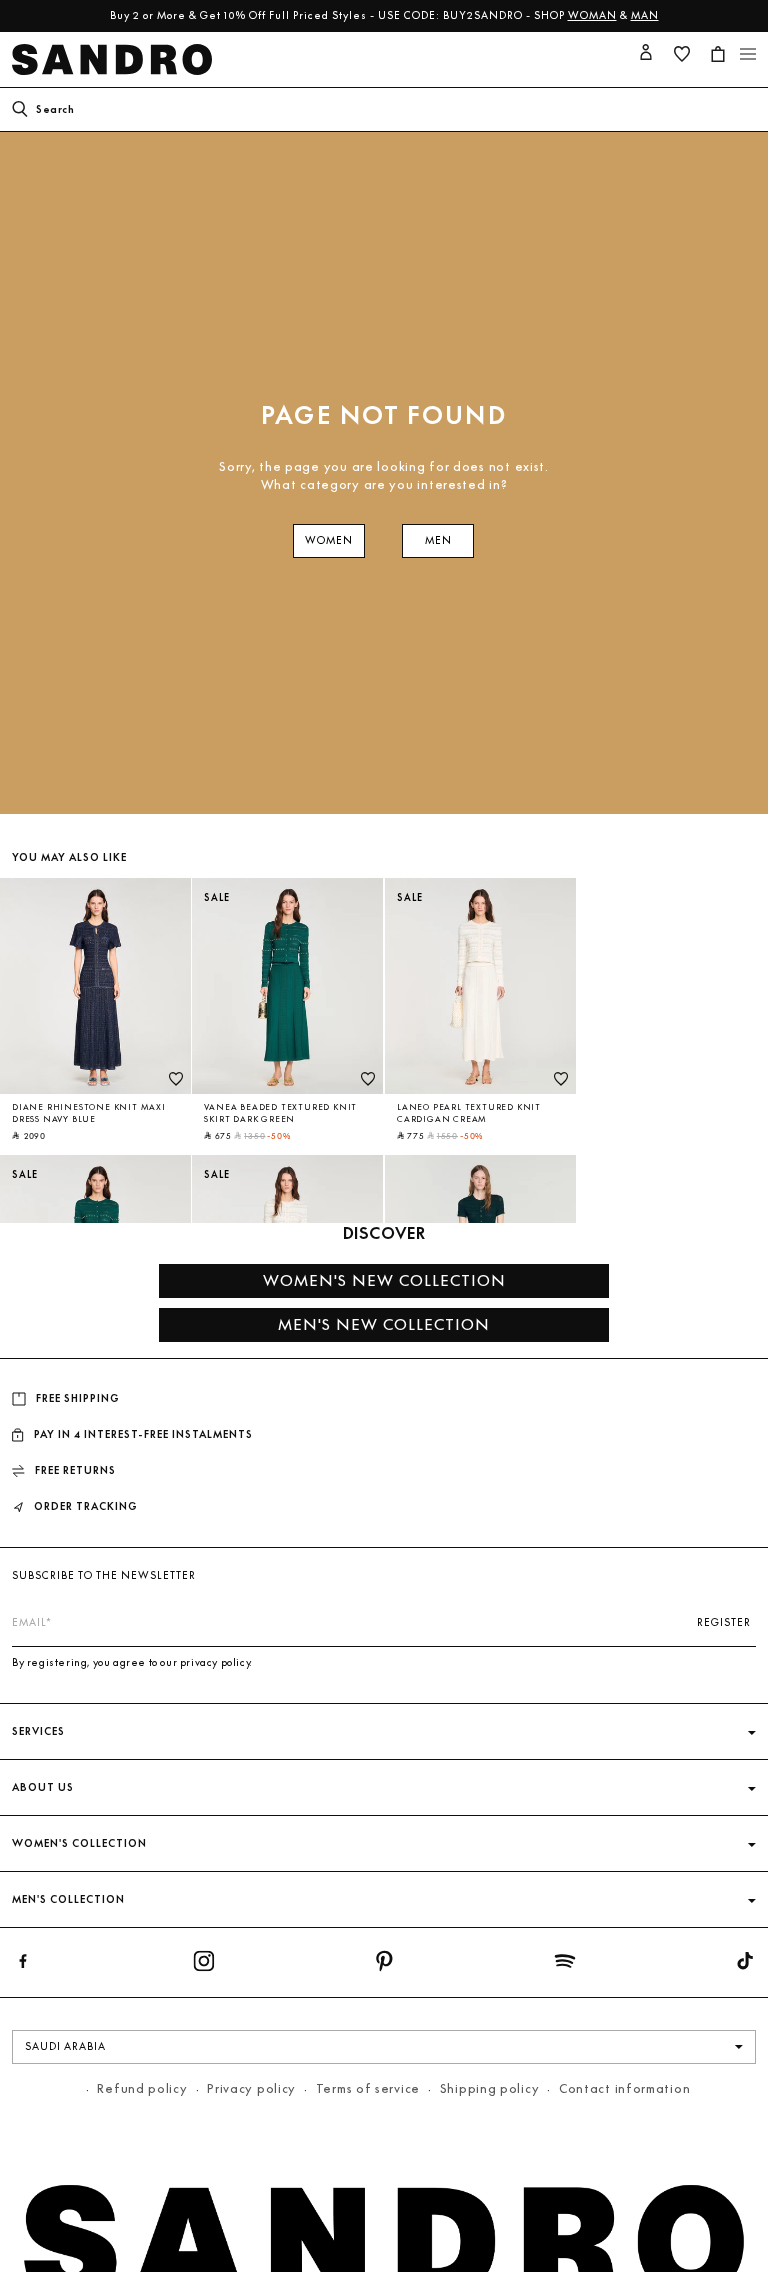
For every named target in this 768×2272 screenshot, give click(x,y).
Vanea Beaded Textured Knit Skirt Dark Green (280, 1113)
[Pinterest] (384, 1965)
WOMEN (329, 540)
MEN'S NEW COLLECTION (384, 1324)
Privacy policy (251, 2088)
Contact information (624, 2088)
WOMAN (592, 15)
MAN (645, 15)
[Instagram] (204, 1965)
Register (724, 1622)
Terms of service (368, 2088)
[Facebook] (23, 1965)
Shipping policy (490, 2088)
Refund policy (142, 2088)
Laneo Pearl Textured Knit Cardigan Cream (469, 1113)
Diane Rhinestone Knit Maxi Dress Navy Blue (89, 1113)
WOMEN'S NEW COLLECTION (384, 1280)
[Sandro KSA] (116, 59)
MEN (438, 540)
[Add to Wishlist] (176, 1079)
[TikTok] (745, 1965)
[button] (718, 54)
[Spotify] (565, 1965)
